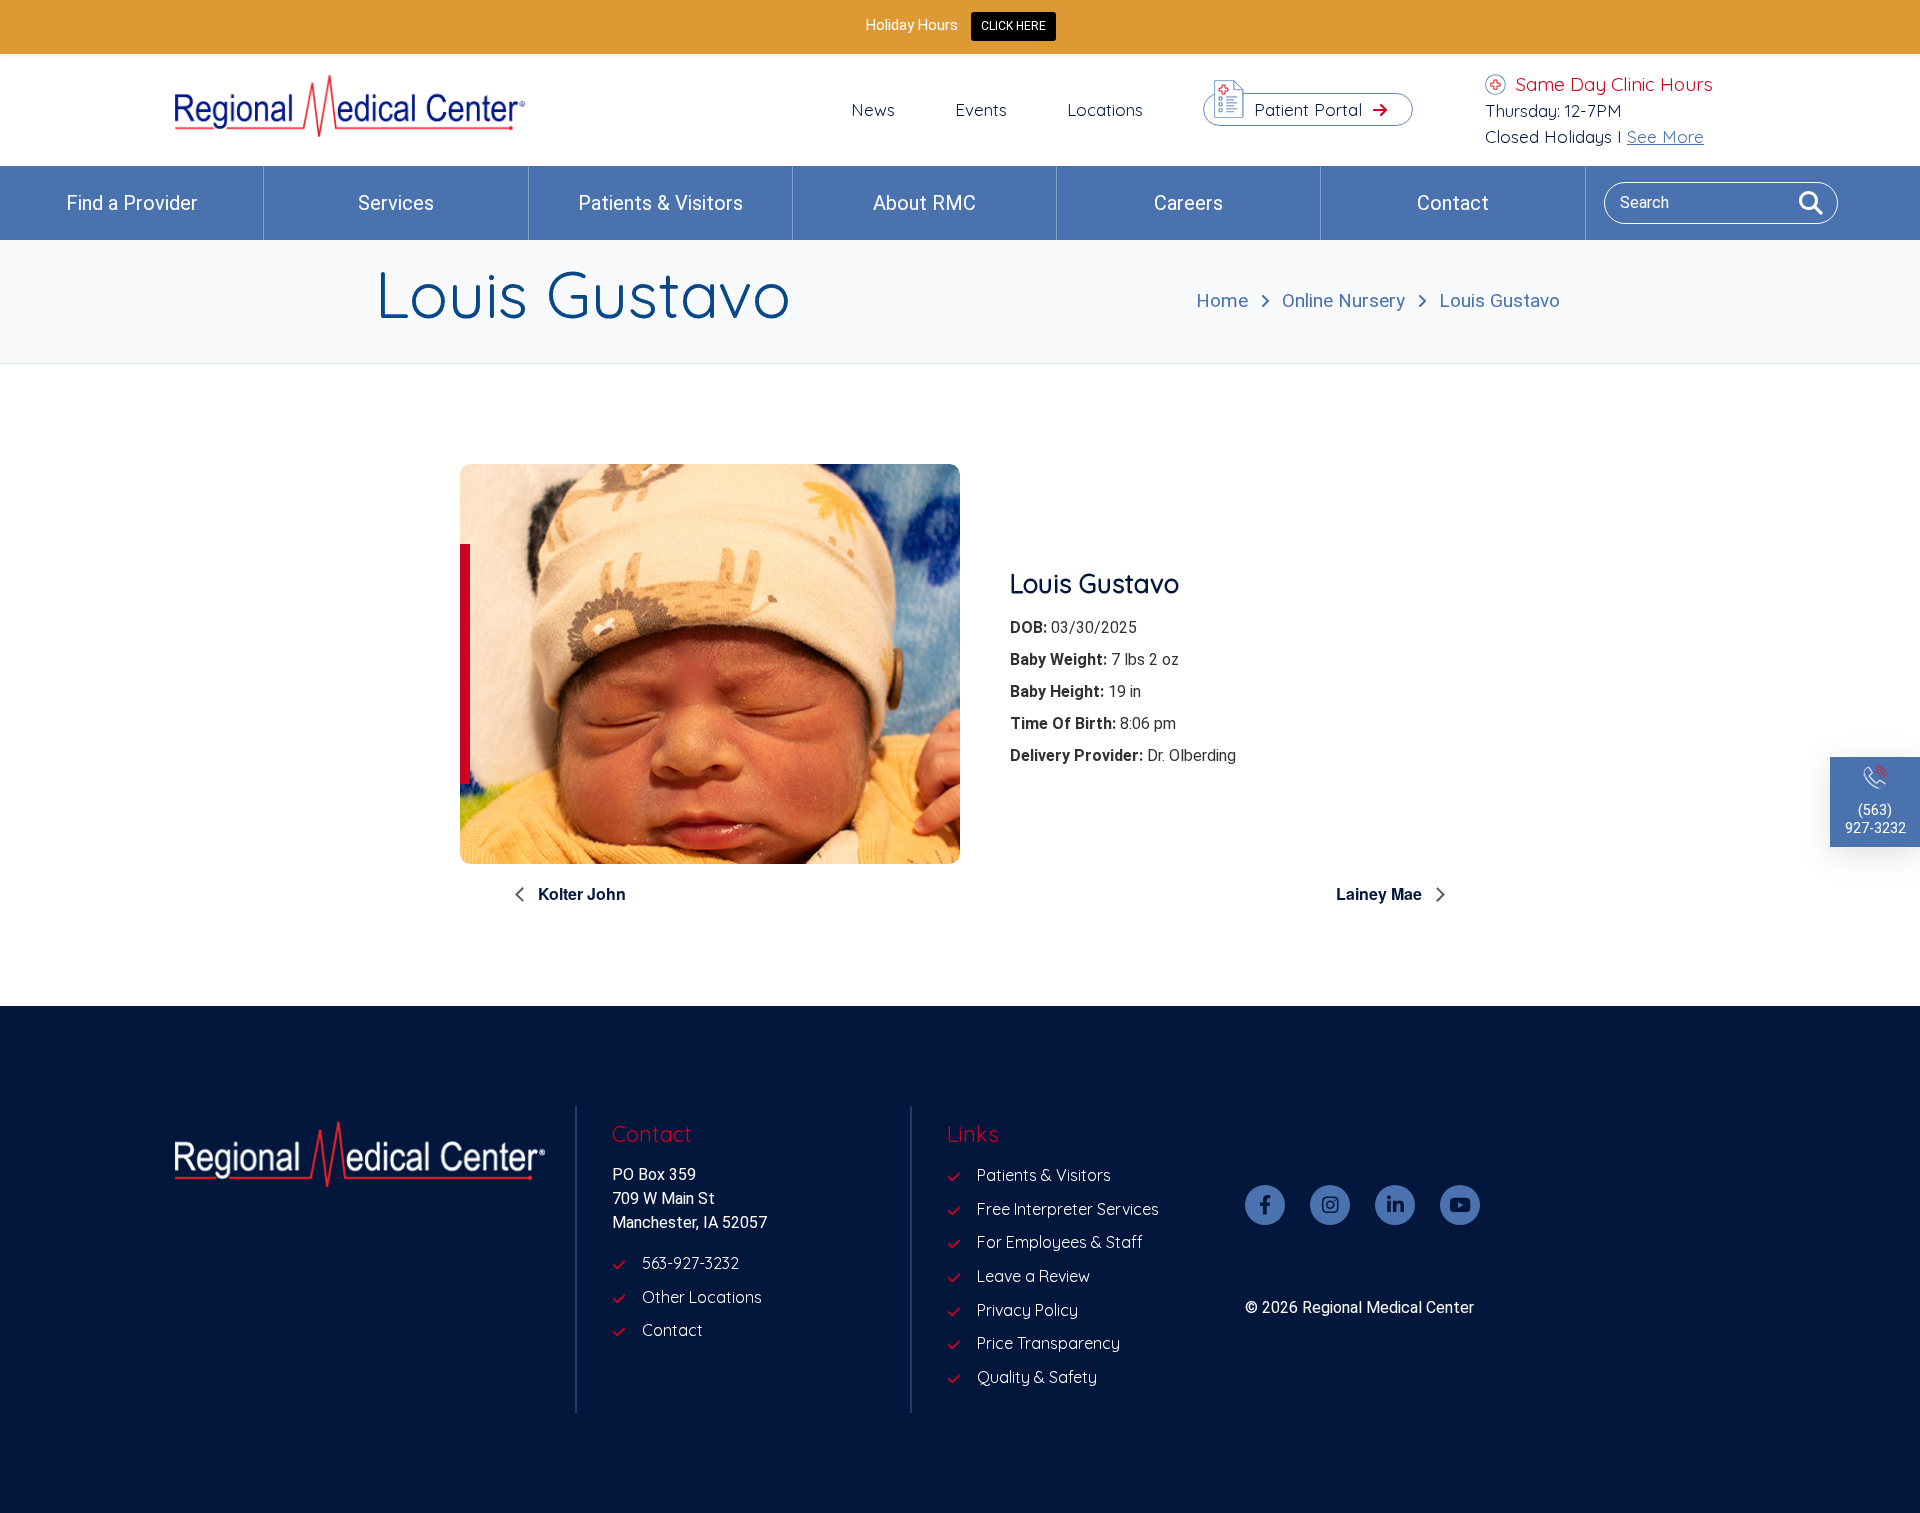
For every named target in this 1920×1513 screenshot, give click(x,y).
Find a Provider (132, 203)
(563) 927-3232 (1875, 819)
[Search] (1803, 202)
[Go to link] (350, 131)
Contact (1453, 203)
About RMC (924, 203)
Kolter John (580, 893)
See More (1665, 136)
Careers (1188, 203)
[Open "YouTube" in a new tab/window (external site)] (1460, 1205)
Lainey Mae (1381, 893)
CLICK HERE (1013, 26)
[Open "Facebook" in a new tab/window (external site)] (1265, 1205)
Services (396, 203)
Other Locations (702, 1297)
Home (1222, 300)
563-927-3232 (690, 1263)
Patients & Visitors (660, 203)
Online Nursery (1343, 300)
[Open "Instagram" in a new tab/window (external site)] (1330, 1205)
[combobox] (1721, 202)
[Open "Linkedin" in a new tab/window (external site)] (1395, 1205)
